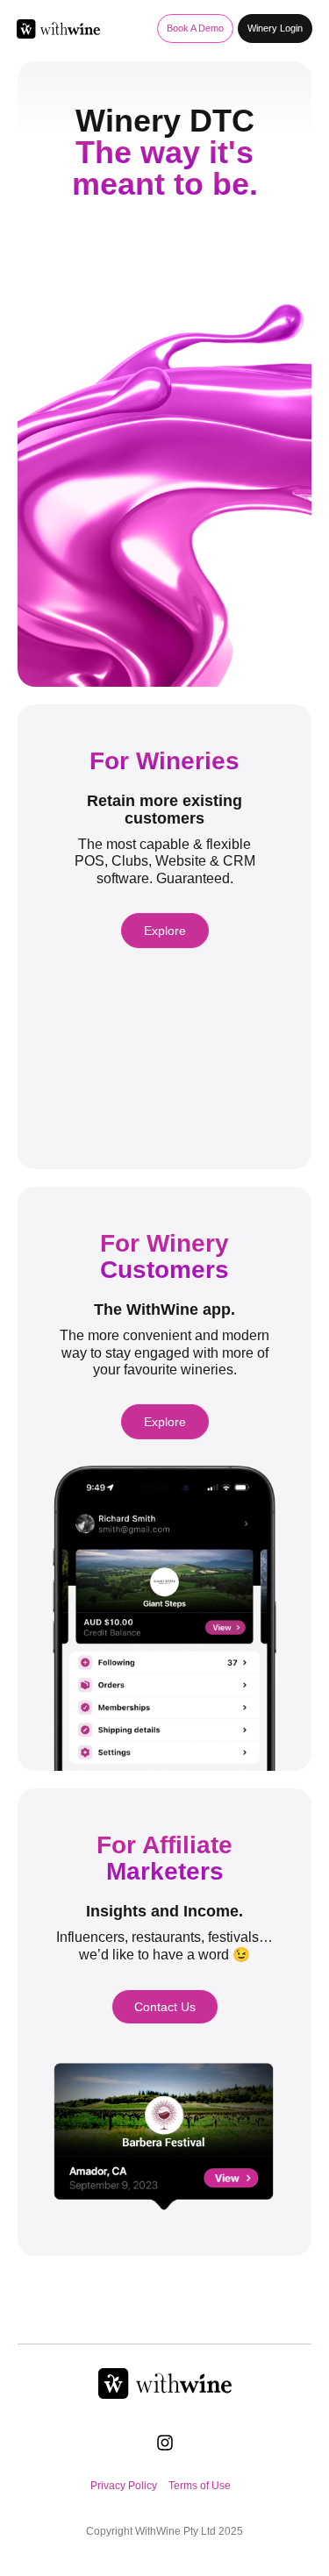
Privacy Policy (124, 2486)
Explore (165, 931)
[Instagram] (165, 2443)
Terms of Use (200, 2486)
